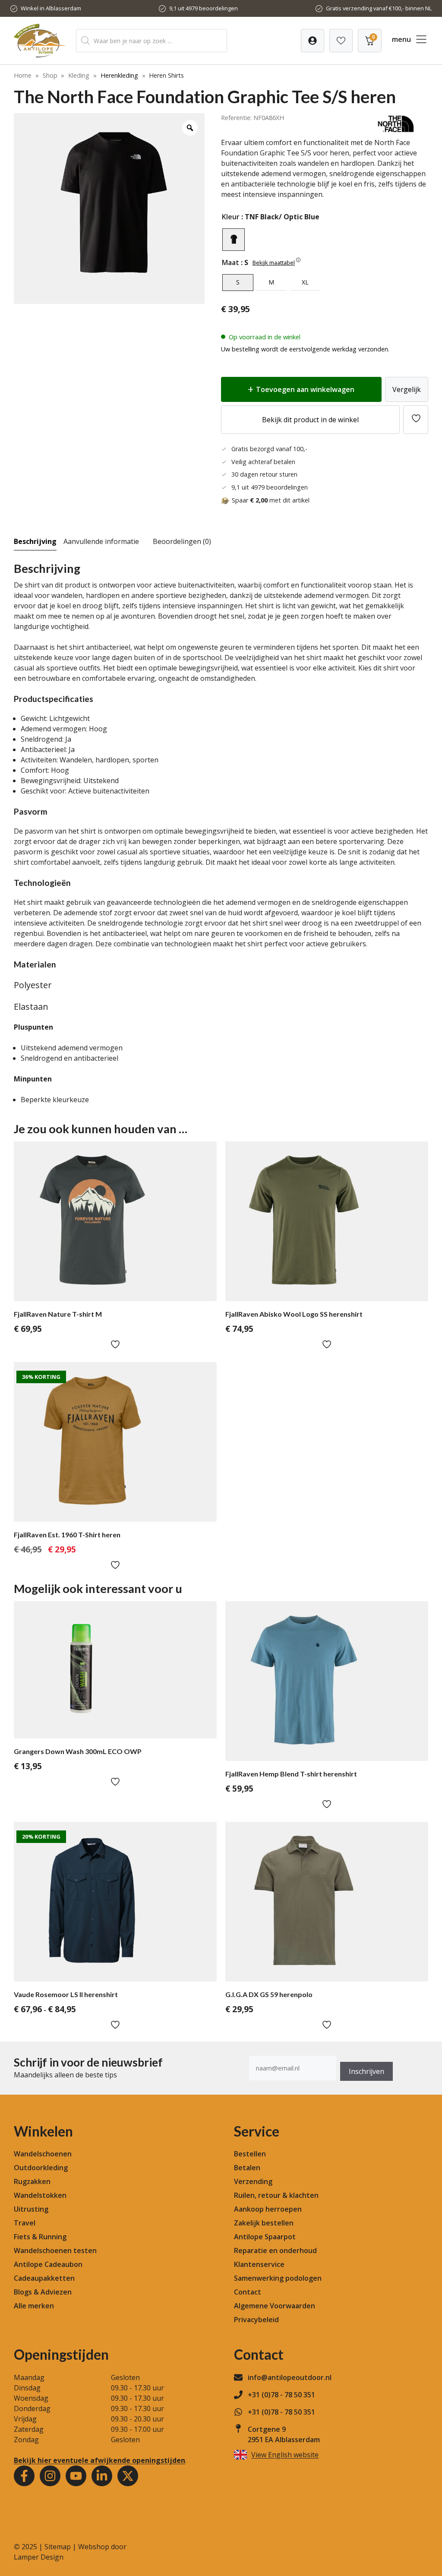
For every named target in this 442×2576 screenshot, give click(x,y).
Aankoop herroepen (268, 2209)
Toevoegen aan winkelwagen (305, 389)
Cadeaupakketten (44, 2278)
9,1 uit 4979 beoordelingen (204, 8)
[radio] (234, 240)
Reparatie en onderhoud (275, 2250)
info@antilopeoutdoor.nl (290, 2377)
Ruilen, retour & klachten (276, 2195)
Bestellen (250, 2154)
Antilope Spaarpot (265, 2237)
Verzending (253, 2181)
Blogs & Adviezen (43, 2292)
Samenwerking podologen (278, 2278)
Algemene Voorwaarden (275, 2306)
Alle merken (34, 2306)
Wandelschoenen (43, 2154)
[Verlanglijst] (313, 41)
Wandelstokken (40, 2195)
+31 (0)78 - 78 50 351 (281, 2395)
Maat (230, 262)
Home (23, 75)
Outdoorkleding (41, 2168)
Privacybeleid (256, 2320)
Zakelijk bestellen (264, 2223)
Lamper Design (39, 2557)
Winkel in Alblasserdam (51, 8)
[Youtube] (76, 2476)
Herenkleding (119, 75)
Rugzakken (32, 2181)
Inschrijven (366, 2071)
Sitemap (58, 2547)
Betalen (247, 2168)
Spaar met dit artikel (271, 500)
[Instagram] (50, 2476)
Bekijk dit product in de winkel (310, 420)
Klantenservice (259, 2264)
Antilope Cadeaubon (48, 2264)
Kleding (79, 75)
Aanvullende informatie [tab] (101, 541)
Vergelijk (407, 389)
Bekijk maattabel (274, 262)
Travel (25, 2223)
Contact (248, 2292)
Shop (50, 75)
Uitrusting (31, 2209)
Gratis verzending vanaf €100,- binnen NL (379, 8)
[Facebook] (24, 2476)
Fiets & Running (40, 2237)
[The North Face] (396, 132)
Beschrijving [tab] (35, 541)
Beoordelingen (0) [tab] (182, 541)
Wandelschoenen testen (55, 2250)
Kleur (231, 217)
